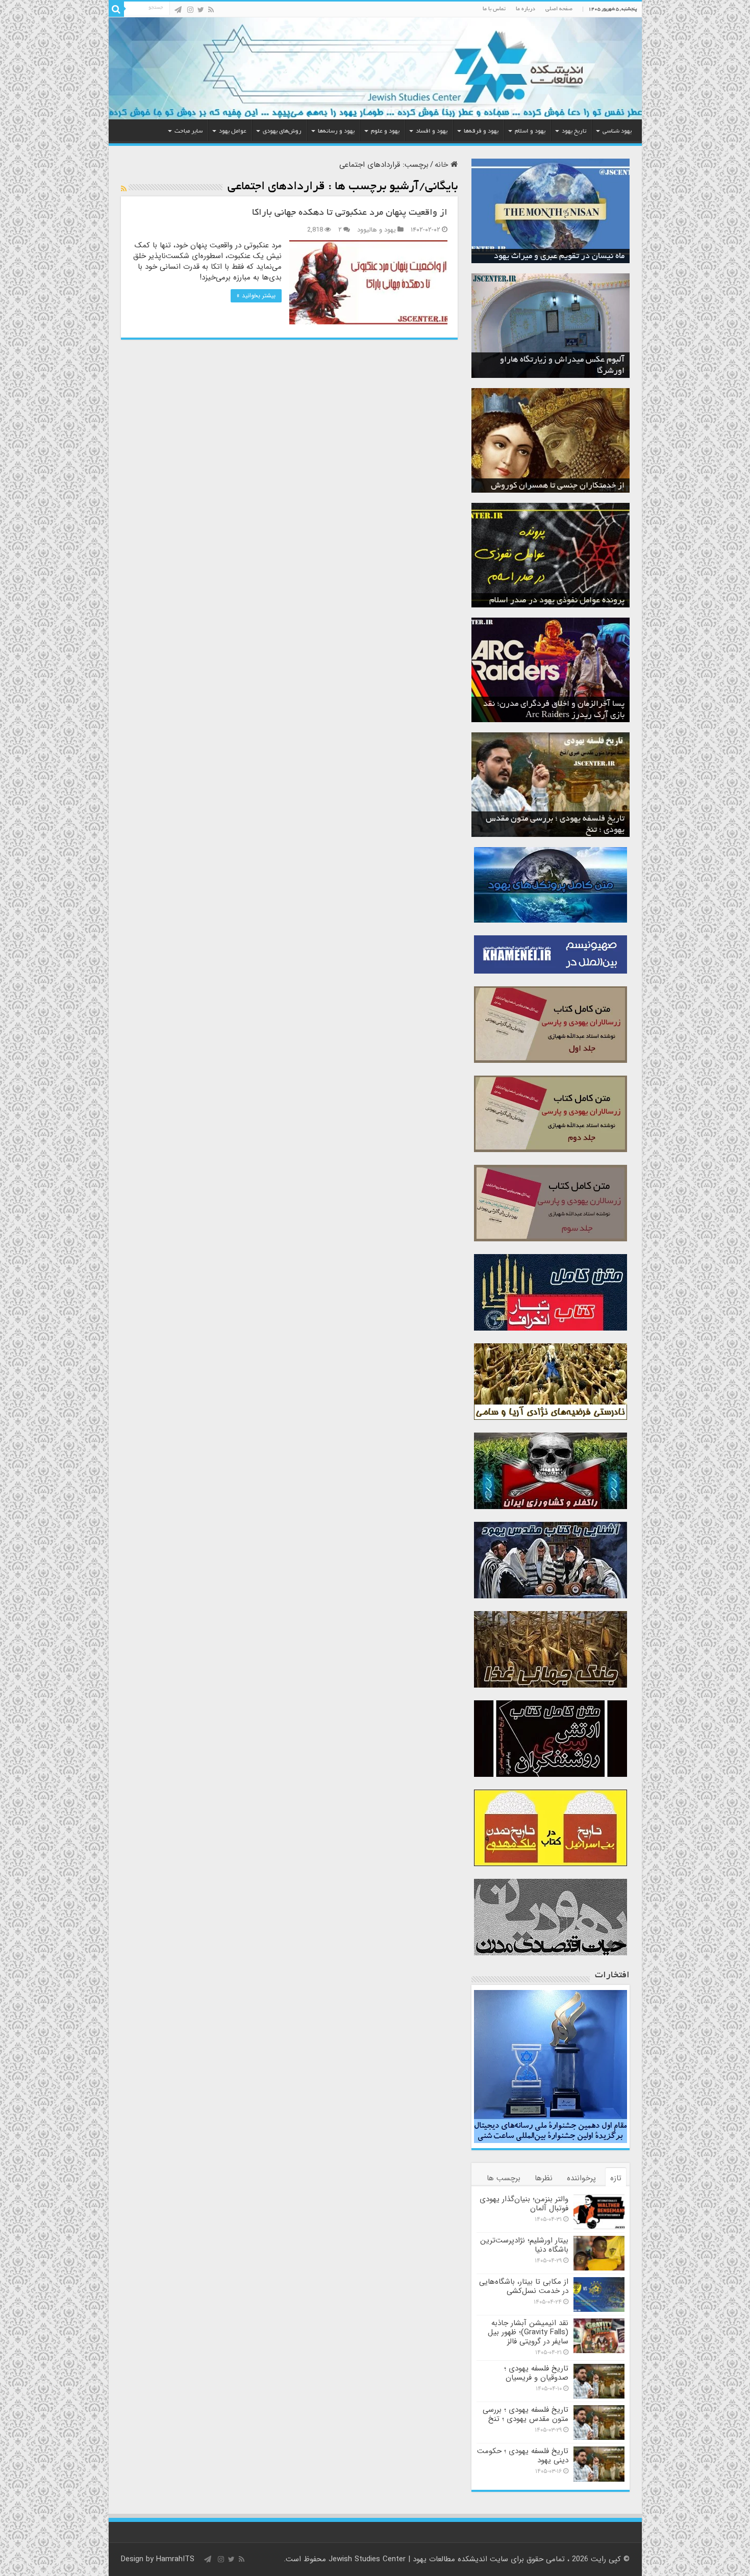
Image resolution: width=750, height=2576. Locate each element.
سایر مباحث (189, 131)
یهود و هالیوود (377, 230)
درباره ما (526, 9)
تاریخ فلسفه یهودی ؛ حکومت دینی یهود (523, 2456)
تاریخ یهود (574, 131)
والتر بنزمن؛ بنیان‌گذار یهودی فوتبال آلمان (524, 2204)
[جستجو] (116, 9)
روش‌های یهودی (282, 131)
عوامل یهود (233, 131)
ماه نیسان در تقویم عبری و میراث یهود (559, 257)
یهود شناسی (617, 131)
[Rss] (211, 10)
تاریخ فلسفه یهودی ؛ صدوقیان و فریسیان (536, 2373)
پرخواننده (581, 2178)
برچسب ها (504, 2178)
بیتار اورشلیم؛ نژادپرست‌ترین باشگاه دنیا (524, 2245)
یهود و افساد (432, 131)
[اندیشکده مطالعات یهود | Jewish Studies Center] (375, 68)
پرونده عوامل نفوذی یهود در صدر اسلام (557, 601)
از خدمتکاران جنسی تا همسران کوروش (558, 486)
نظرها (544, 2178)
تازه (616, 2178)
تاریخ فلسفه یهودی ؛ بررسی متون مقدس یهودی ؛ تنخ (526, 2414)
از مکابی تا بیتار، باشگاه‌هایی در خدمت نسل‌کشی (524, 2286)
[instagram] (190, 10)
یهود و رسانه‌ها (336, 131)
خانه (443, 165)
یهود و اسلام (530, 131)
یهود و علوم (385, 131)
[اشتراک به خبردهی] (124, 189)
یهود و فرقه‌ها (481, 131)
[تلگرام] (178, 10)
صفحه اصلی (559, 9)
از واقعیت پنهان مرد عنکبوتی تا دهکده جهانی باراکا (350, 213)
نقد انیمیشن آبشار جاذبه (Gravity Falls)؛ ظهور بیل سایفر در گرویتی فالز (528, 2332)
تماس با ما (494, 9)
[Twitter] (201, 10)
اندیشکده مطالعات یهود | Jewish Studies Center (408, 2559)
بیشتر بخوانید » (256, 296)
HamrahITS (175, 2559)
